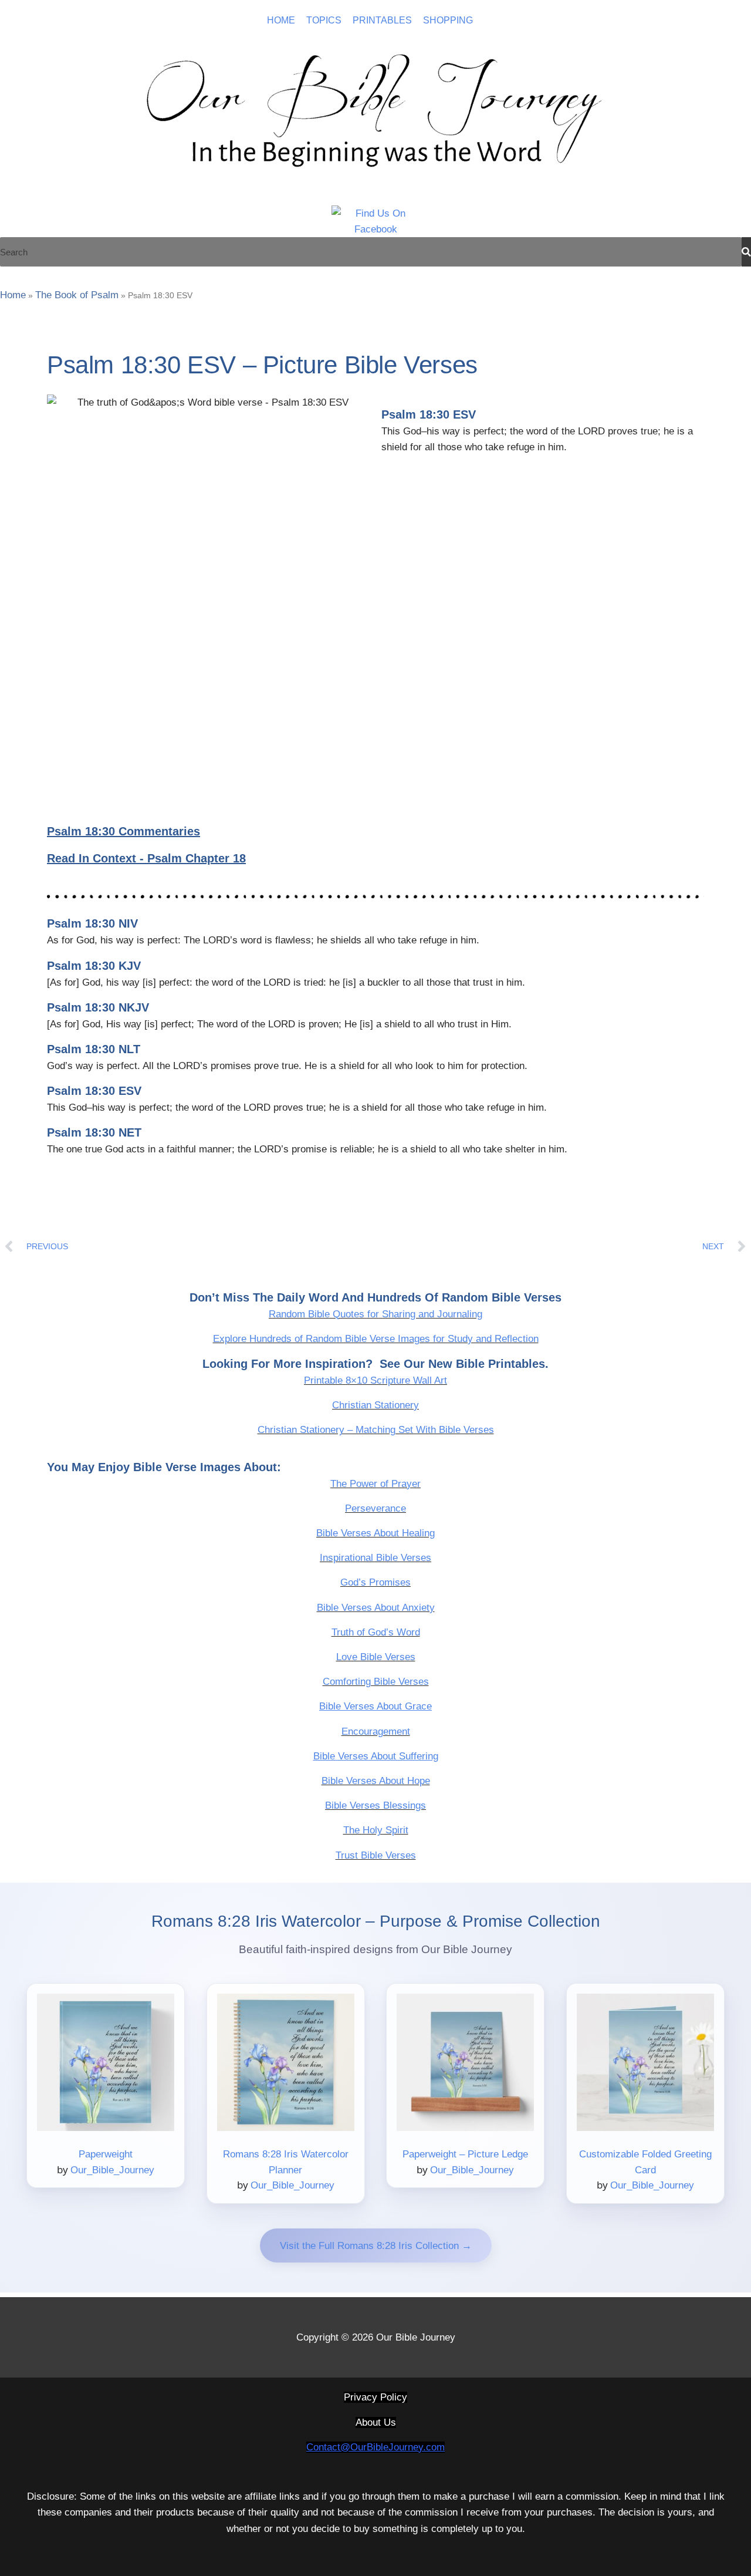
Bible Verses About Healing (375, 1533)
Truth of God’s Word (376, 1632)
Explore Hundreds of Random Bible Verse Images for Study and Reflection (376, 1339)
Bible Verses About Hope (376, 1781)
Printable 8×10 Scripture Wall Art (375, 1380)
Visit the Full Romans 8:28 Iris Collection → (376, 2246)
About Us (376, 2422)
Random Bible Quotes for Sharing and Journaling (375, 1314)
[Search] (746, 252)
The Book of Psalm (77, 295)
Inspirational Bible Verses (375, 1558)
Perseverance (375, 1508)
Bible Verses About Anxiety (376, 1608)
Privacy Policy (375, 2397)
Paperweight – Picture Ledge (465, 2154)
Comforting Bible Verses (376, 1682)
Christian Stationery (375, 1405)
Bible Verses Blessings (375, 1805)
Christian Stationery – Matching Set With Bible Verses (376, 1430)
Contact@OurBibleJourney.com (375, 2447)
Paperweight (106, 2154)
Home (13, 295)
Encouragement (376, 1732)
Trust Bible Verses (376, 1855)
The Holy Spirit (376, 1830)
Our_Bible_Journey (112, 2170)
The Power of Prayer (375, 1484)
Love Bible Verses (376, 1657)
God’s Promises (375, 1582)
